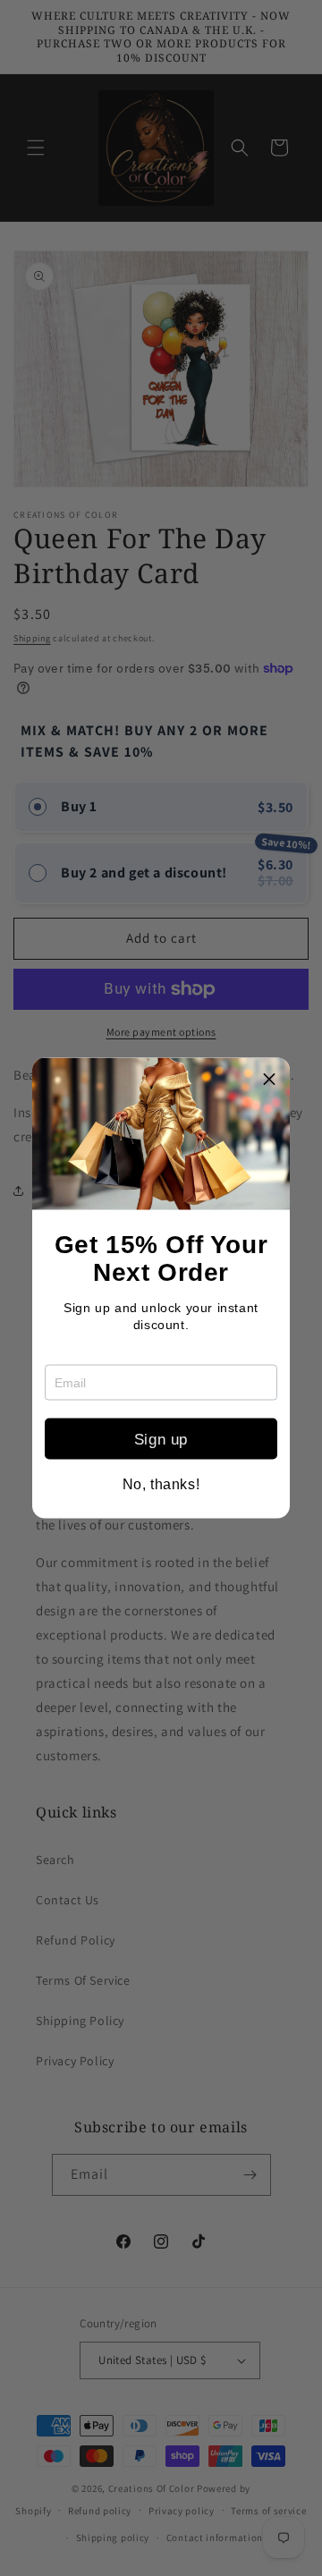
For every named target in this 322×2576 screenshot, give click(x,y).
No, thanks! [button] (161, 1485)
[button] (269, 1079)
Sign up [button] (161, 1439)
